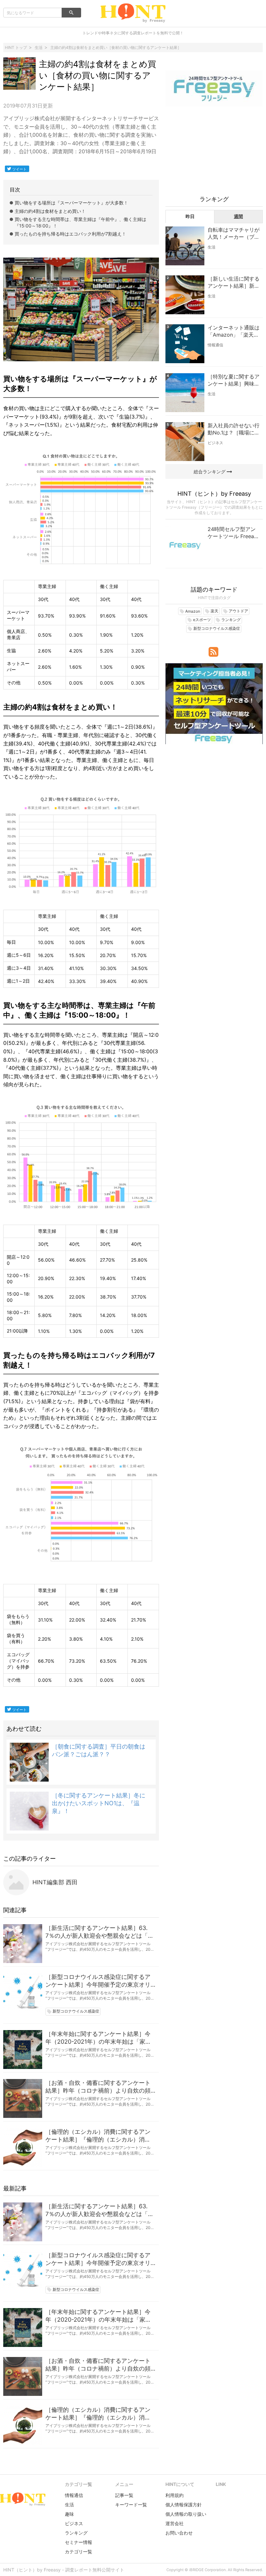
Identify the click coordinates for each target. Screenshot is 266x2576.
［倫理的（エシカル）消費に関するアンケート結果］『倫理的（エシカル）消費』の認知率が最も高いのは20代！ (98, 2136)
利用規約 (175, 2495)
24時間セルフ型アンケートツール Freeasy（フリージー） (234, 533)
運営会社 (175, 2523)
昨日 (190, 216)
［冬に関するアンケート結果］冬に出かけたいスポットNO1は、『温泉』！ (99, 1803)
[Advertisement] (214, 154)
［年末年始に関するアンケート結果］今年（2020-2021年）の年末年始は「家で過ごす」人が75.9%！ (98, 2038)
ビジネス (215, 443)
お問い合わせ (179, 2533)
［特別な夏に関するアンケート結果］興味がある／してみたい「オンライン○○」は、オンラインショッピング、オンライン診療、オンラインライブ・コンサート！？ (234, 380)
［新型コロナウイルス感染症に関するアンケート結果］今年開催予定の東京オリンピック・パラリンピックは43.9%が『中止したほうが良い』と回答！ (98, 1981)
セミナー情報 (79, 2542)
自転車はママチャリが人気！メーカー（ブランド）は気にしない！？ (234, 234)
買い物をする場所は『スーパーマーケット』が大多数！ (71, 203)
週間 (238, 216)
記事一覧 (124, 2495)
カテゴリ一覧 (79, 2552)
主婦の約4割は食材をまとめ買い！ (50, 211)
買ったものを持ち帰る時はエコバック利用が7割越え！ (70, 234)
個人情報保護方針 (184, 2505)
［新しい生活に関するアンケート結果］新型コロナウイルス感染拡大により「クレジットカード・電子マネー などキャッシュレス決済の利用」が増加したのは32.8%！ (234, 283)
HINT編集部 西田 (55, 1882)
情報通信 (215, 345)
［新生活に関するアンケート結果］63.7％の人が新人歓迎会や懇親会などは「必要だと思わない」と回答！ (100, 1932)
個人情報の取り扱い (186, 2514)
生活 (212, 247)
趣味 (69, 2514)
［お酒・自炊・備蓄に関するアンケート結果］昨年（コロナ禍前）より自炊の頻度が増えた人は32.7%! (98, 2087)
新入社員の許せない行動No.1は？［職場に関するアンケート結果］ (234, 429)
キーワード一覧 (131, 2505)
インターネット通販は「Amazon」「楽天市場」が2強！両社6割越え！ (234, 331)
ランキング (76, 2533)
